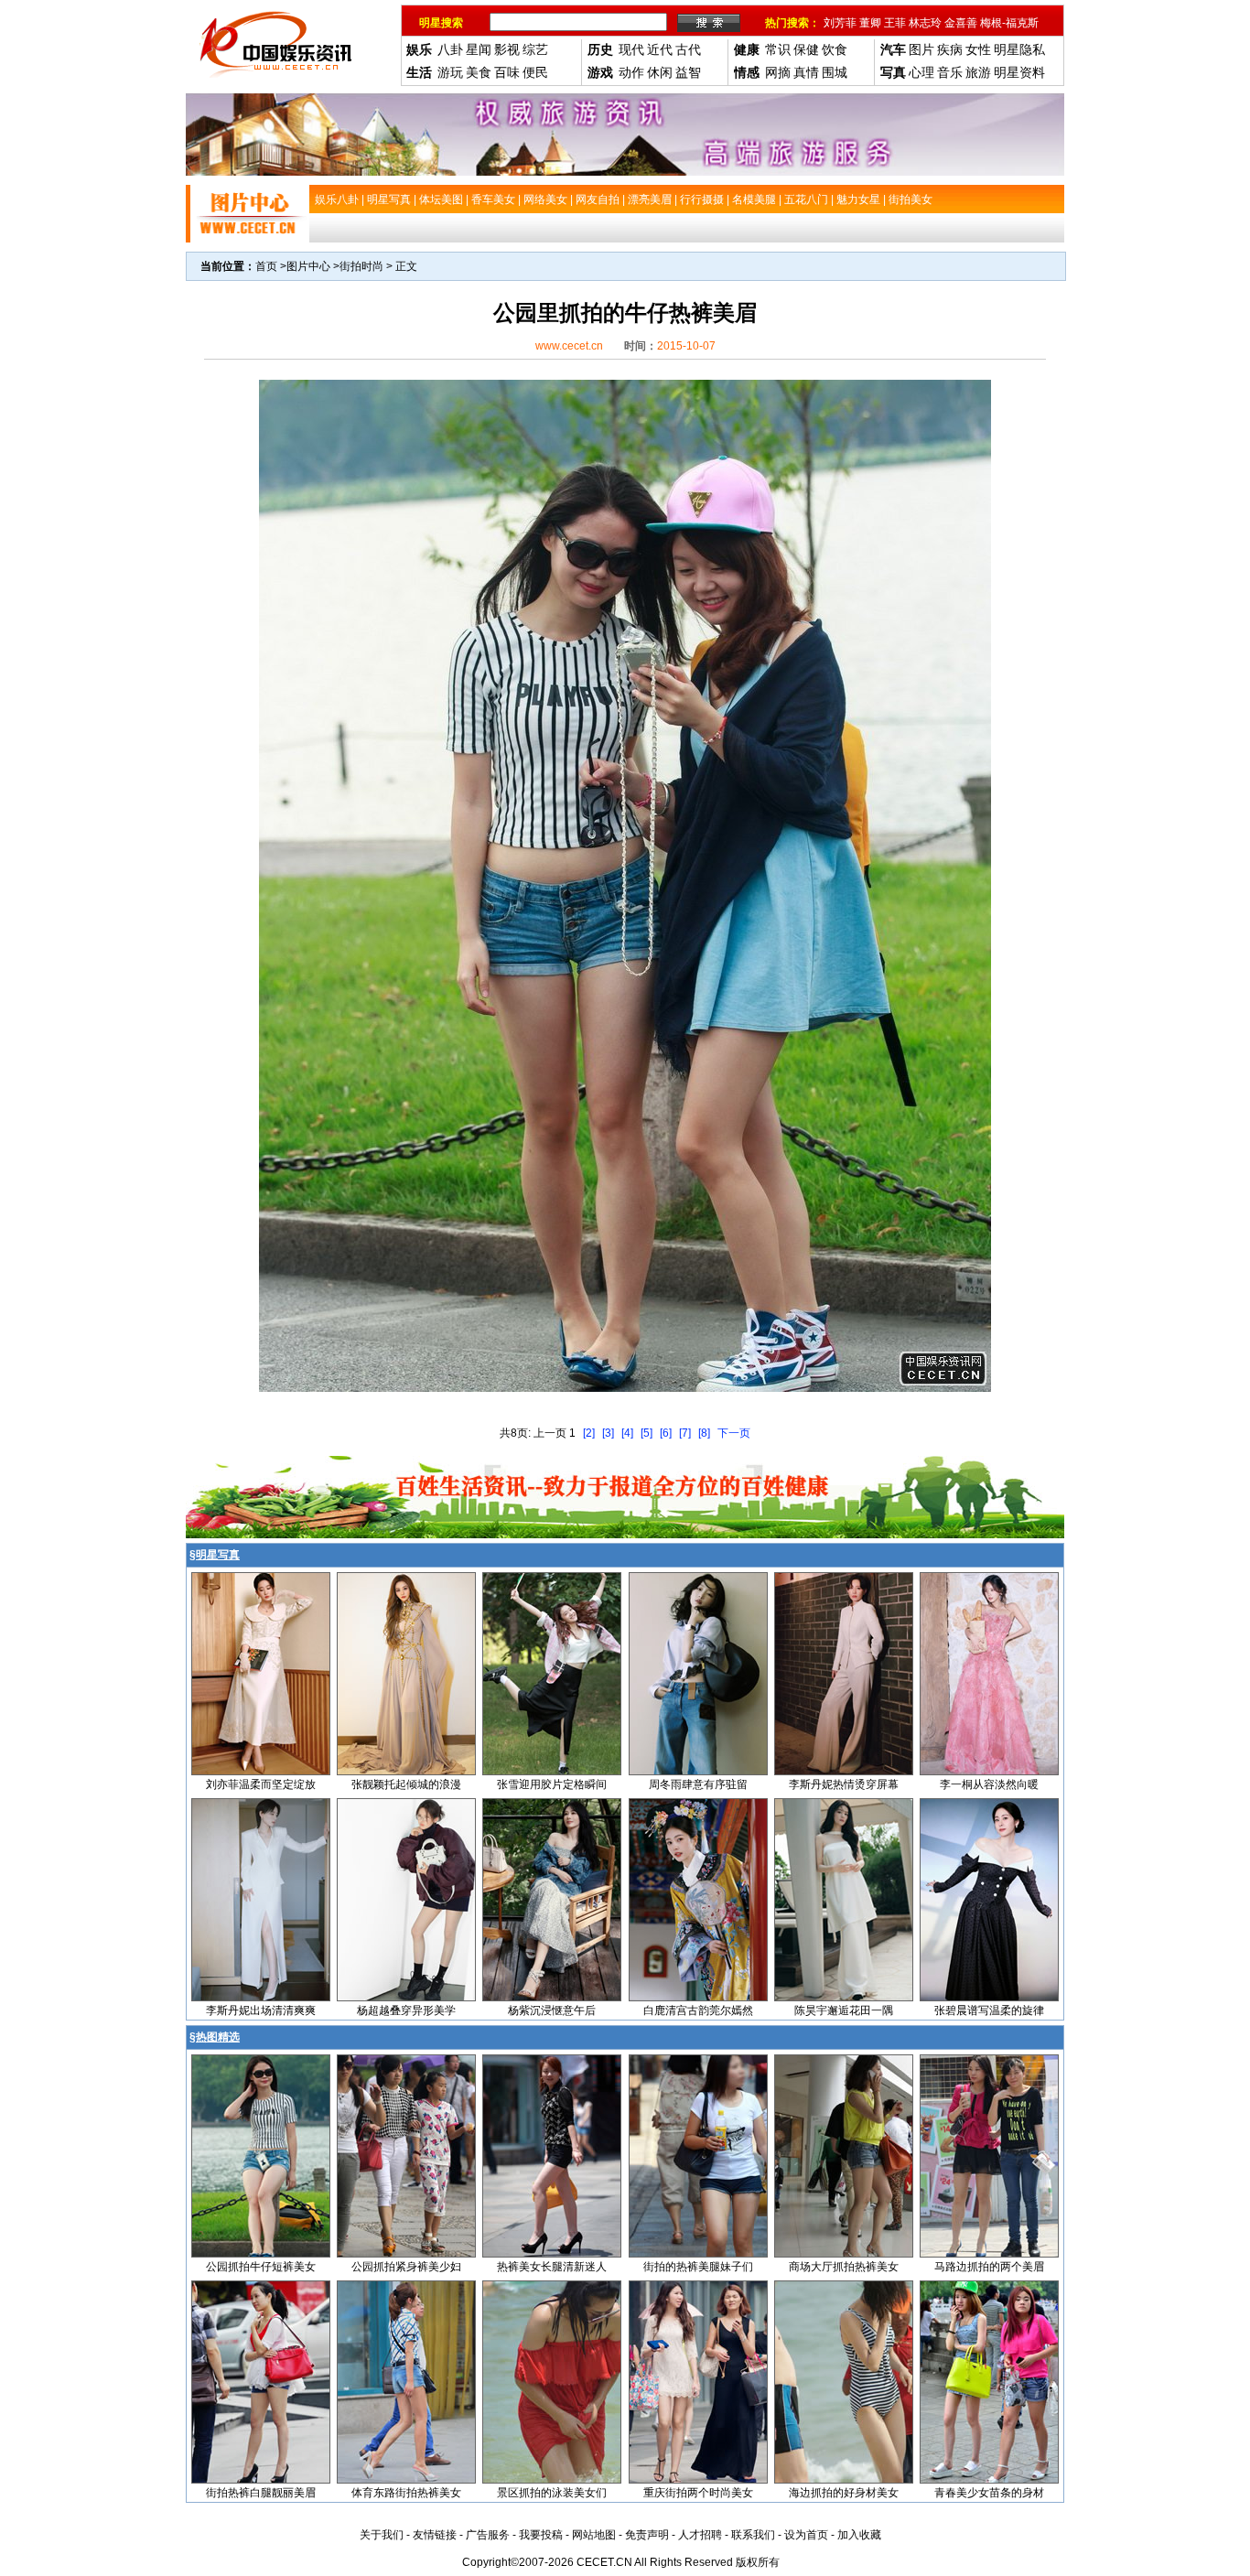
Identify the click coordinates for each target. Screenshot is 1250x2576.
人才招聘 (700, 2535)
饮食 (835, 49)
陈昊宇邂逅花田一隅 (844, 2010)
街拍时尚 (361, 266)
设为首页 (806, 2535)
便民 (535, 72)
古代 (688, 49)
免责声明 (647, 2535)
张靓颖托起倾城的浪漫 (406, 1784)
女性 (978, 49)
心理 (921, 72)
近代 (660, 49)
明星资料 (1019, 72)
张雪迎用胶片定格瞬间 (552, 1784)
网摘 (778, 72)
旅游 (978, 72)
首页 (266, 266)
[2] (589, 1433)
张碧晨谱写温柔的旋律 (989, 2010)
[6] (666, 1433)
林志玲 (925, 23)
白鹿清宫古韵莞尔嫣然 (698, 2010)
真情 (806, 72)
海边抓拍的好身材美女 (844, 2493)
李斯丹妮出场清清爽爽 (261, 2010)
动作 (631, 72)
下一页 (734, 1433)
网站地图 (594, 2535)
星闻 (479, 49)
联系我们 (753, 2535)
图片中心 (308, 266)
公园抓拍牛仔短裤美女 (261, 2267)
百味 (507, 72)
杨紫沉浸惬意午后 (552, 2010)
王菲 (895, 23)
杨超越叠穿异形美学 (406, 2010)
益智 (688, 72)
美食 (479, 72)
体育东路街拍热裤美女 (406, 2493)
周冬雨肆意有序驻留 (698, 1784)
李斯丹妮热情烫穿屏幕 (844, 1784)
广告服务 (488, 2535)
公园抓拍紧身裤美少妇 (406, 2267)
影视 (507, 49)
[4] (627, 1433)
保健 (806, 49)
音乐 (950, 72)
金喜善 (961, 23)
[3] (608, 1433)
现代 (631, 49)
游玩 (450, 72)
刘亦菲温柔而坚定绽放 (261, 1784)
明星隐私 (1019, 49)
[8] (704, 1433)
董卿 (870, 23)
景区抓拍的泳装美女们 (552, 2493)
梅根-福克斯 (1009, 23)
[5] (647, 1433)
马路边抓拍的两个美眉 (989, 2267)
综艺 (535, 49)
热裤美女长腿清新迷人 (552, 2267)
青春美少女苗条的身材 (989, 2493)
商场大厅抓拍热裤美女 (844, 2267)
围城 (835, 72)
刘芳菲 (840, 23)
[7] (685, 1433)
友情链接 (435, 2535)
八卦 (450, 49)
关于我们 (382, 2535)
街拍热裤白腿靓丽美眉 (261, 2493)
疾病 (950, 49)
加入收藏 (859, 2535)
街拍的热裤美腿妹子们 (698, 2267)
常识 (778, 49)
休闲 (660, 72)
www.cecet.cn (569, 346)
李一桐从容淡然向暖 (989, 1784)
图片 (921, 49)
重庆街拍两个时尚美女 (698, 2493)
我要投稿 (541, 2535)
